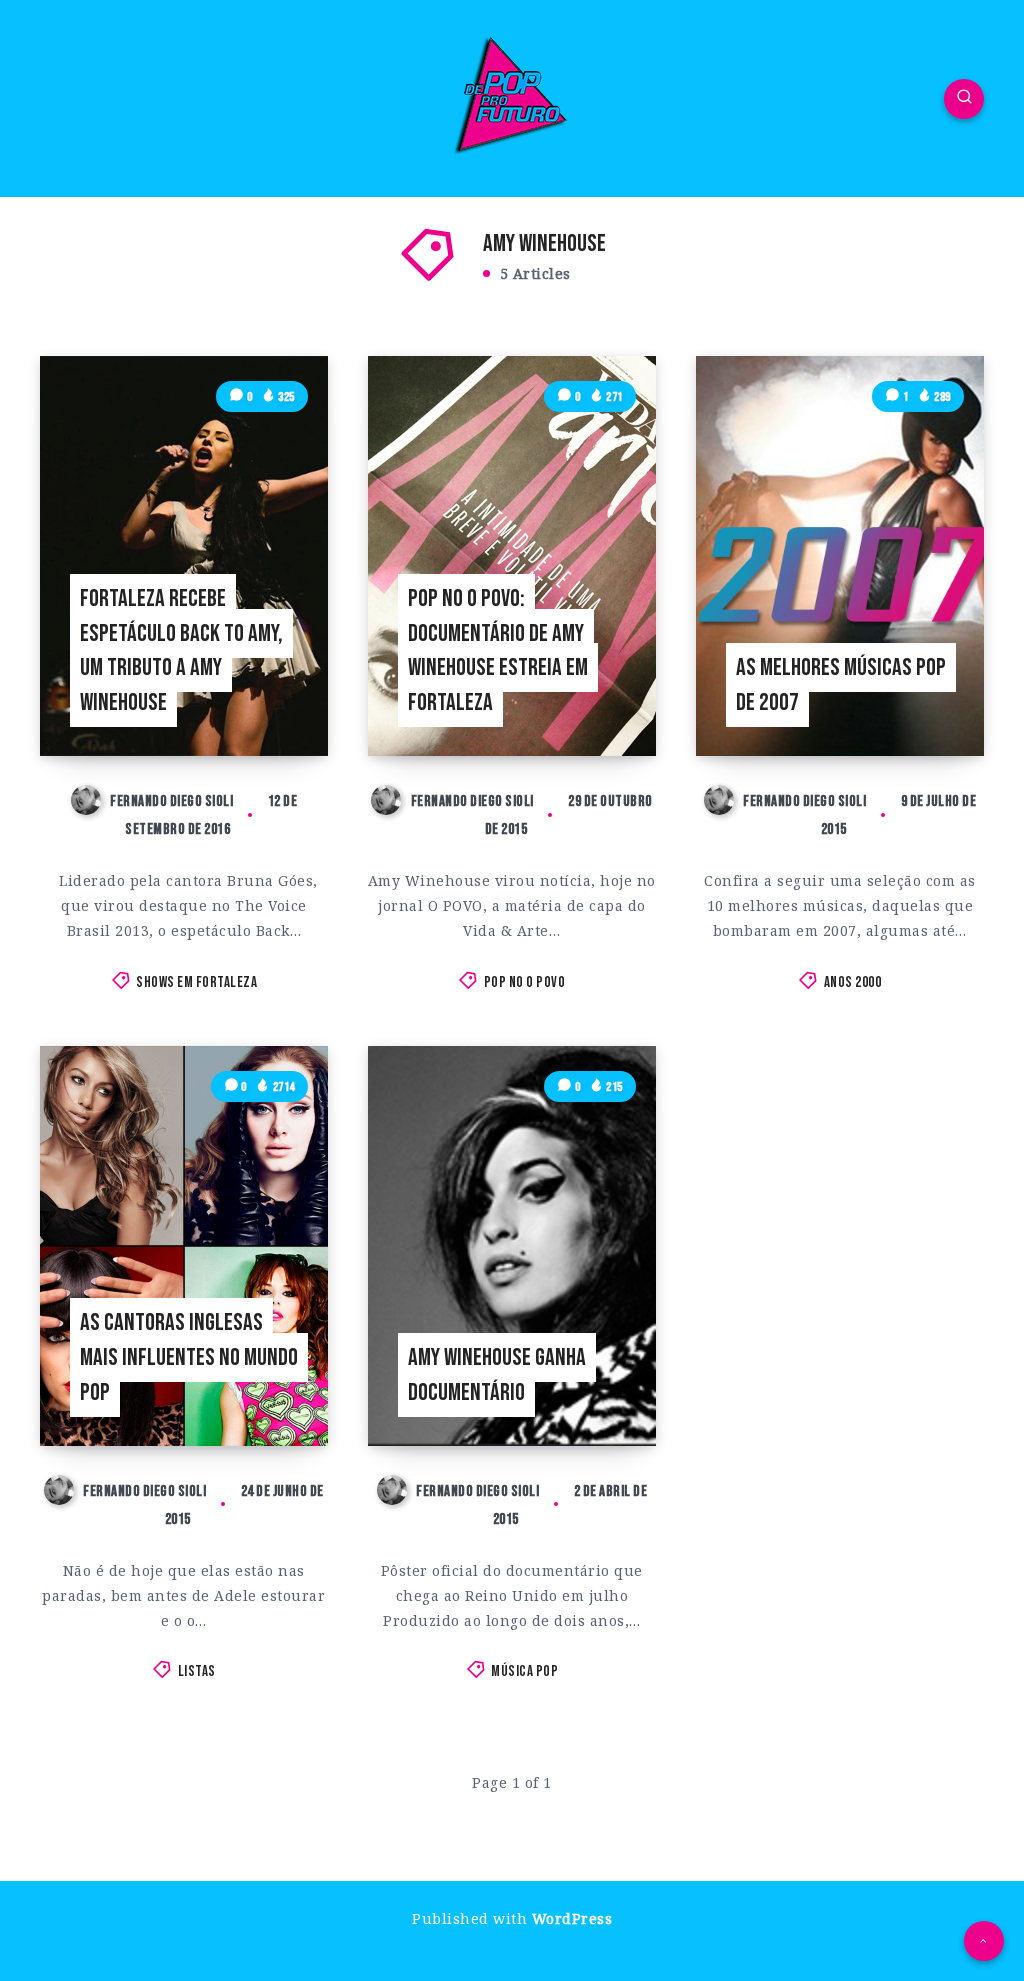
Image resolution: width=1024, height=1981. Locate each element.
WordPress (572, 1918)
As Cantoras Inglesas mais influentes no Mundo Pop (189, 1357)
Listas (197, 1671)
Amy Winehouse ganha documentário (497, 1375)
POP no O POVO (525, 982)
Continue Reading (267, 699)
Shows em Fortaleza (196, 982)
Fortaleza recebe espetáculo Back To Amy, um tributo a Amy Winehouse (181, 650)
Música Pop (524, 1671)
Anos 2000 (853, 982)
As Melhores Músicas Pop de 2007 (841, 685)
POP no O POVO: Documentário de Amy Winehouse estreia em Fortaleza (498, 650)
